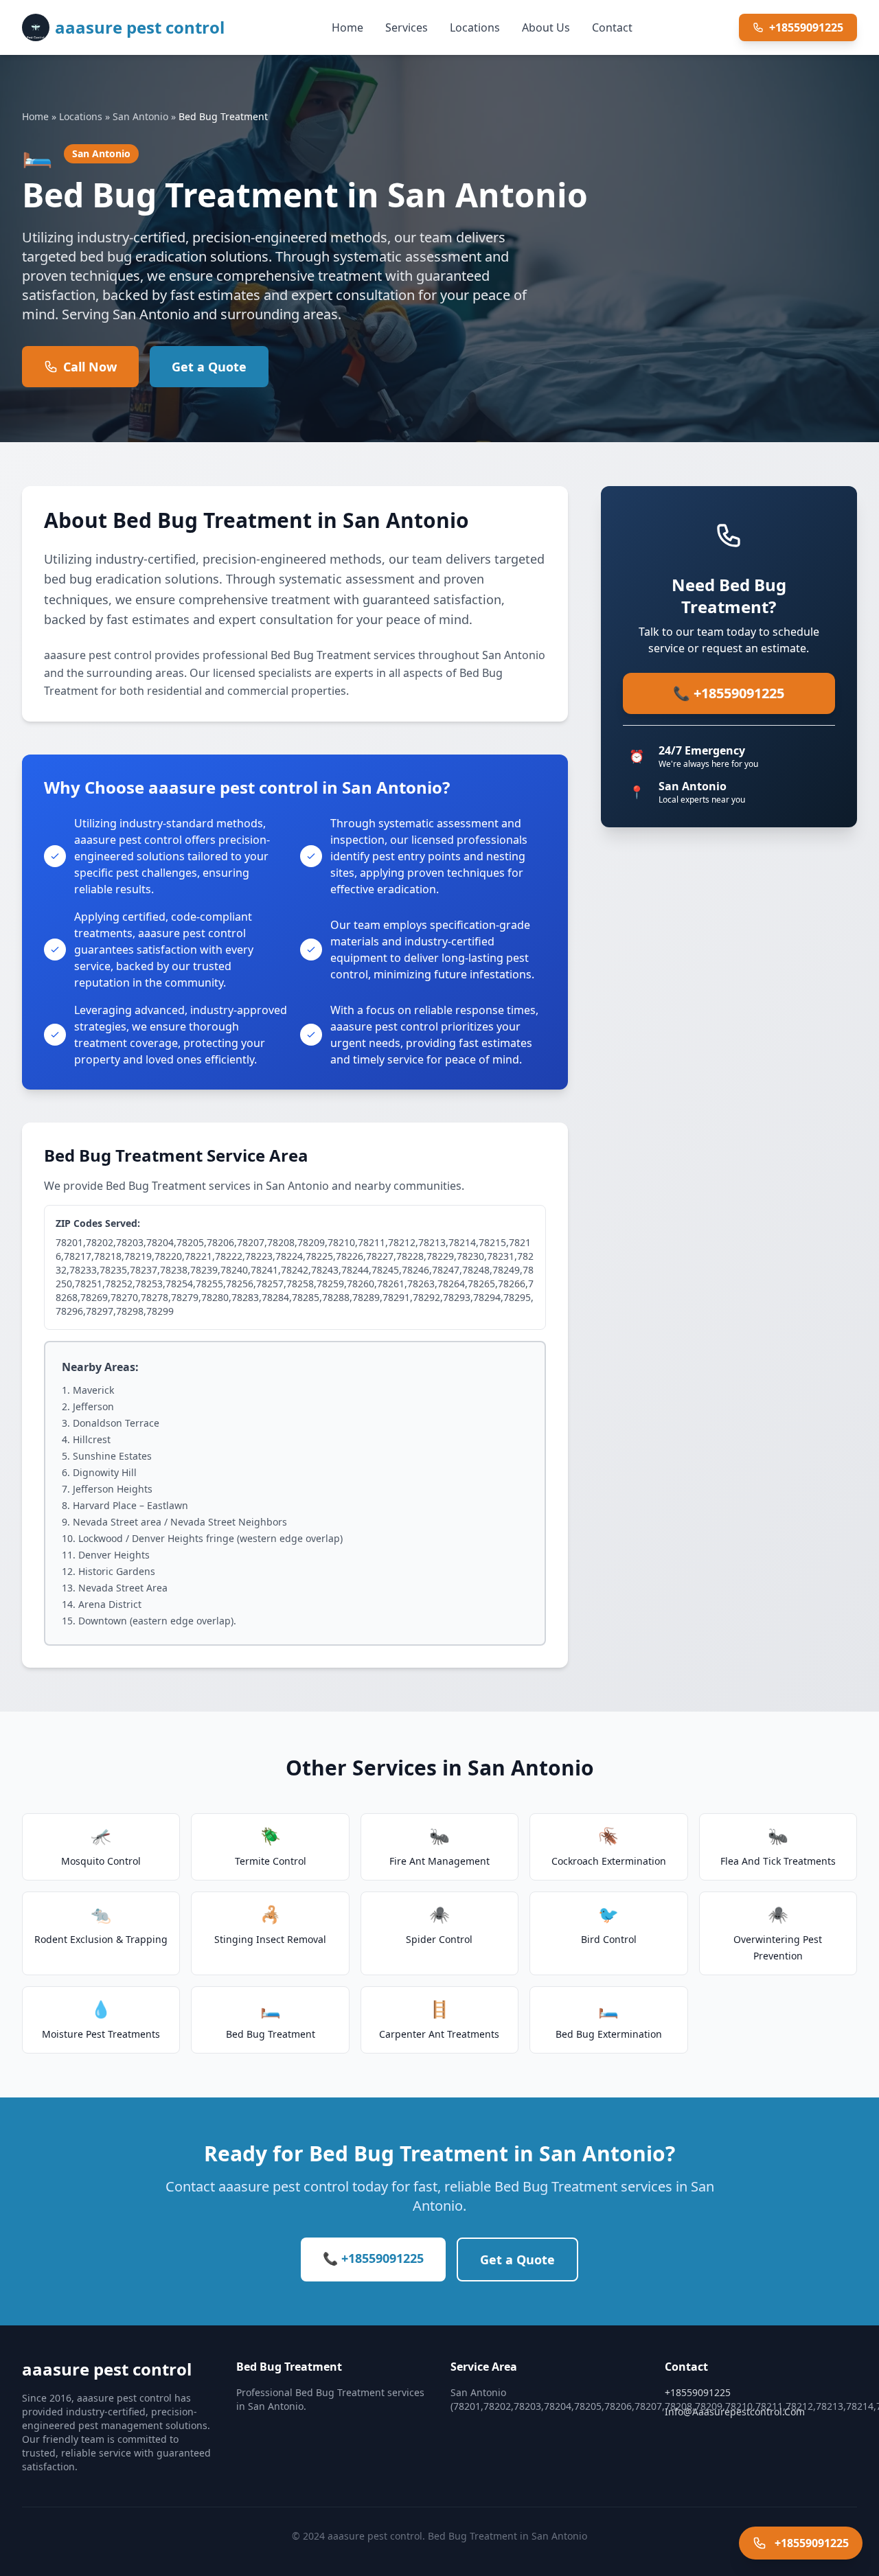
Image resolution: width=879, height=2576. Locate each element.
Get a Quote (209, 367)
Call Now (90, 367)
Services (407, 27)
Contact (612, 27)
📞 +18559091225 (729, 693)
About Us (546, 27)
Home (347, 27)
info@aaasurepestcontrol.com (735, 2412)
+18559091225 (806, 27)
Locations (475, 27)
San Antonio (140, 116)
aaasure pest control (140, 27)
